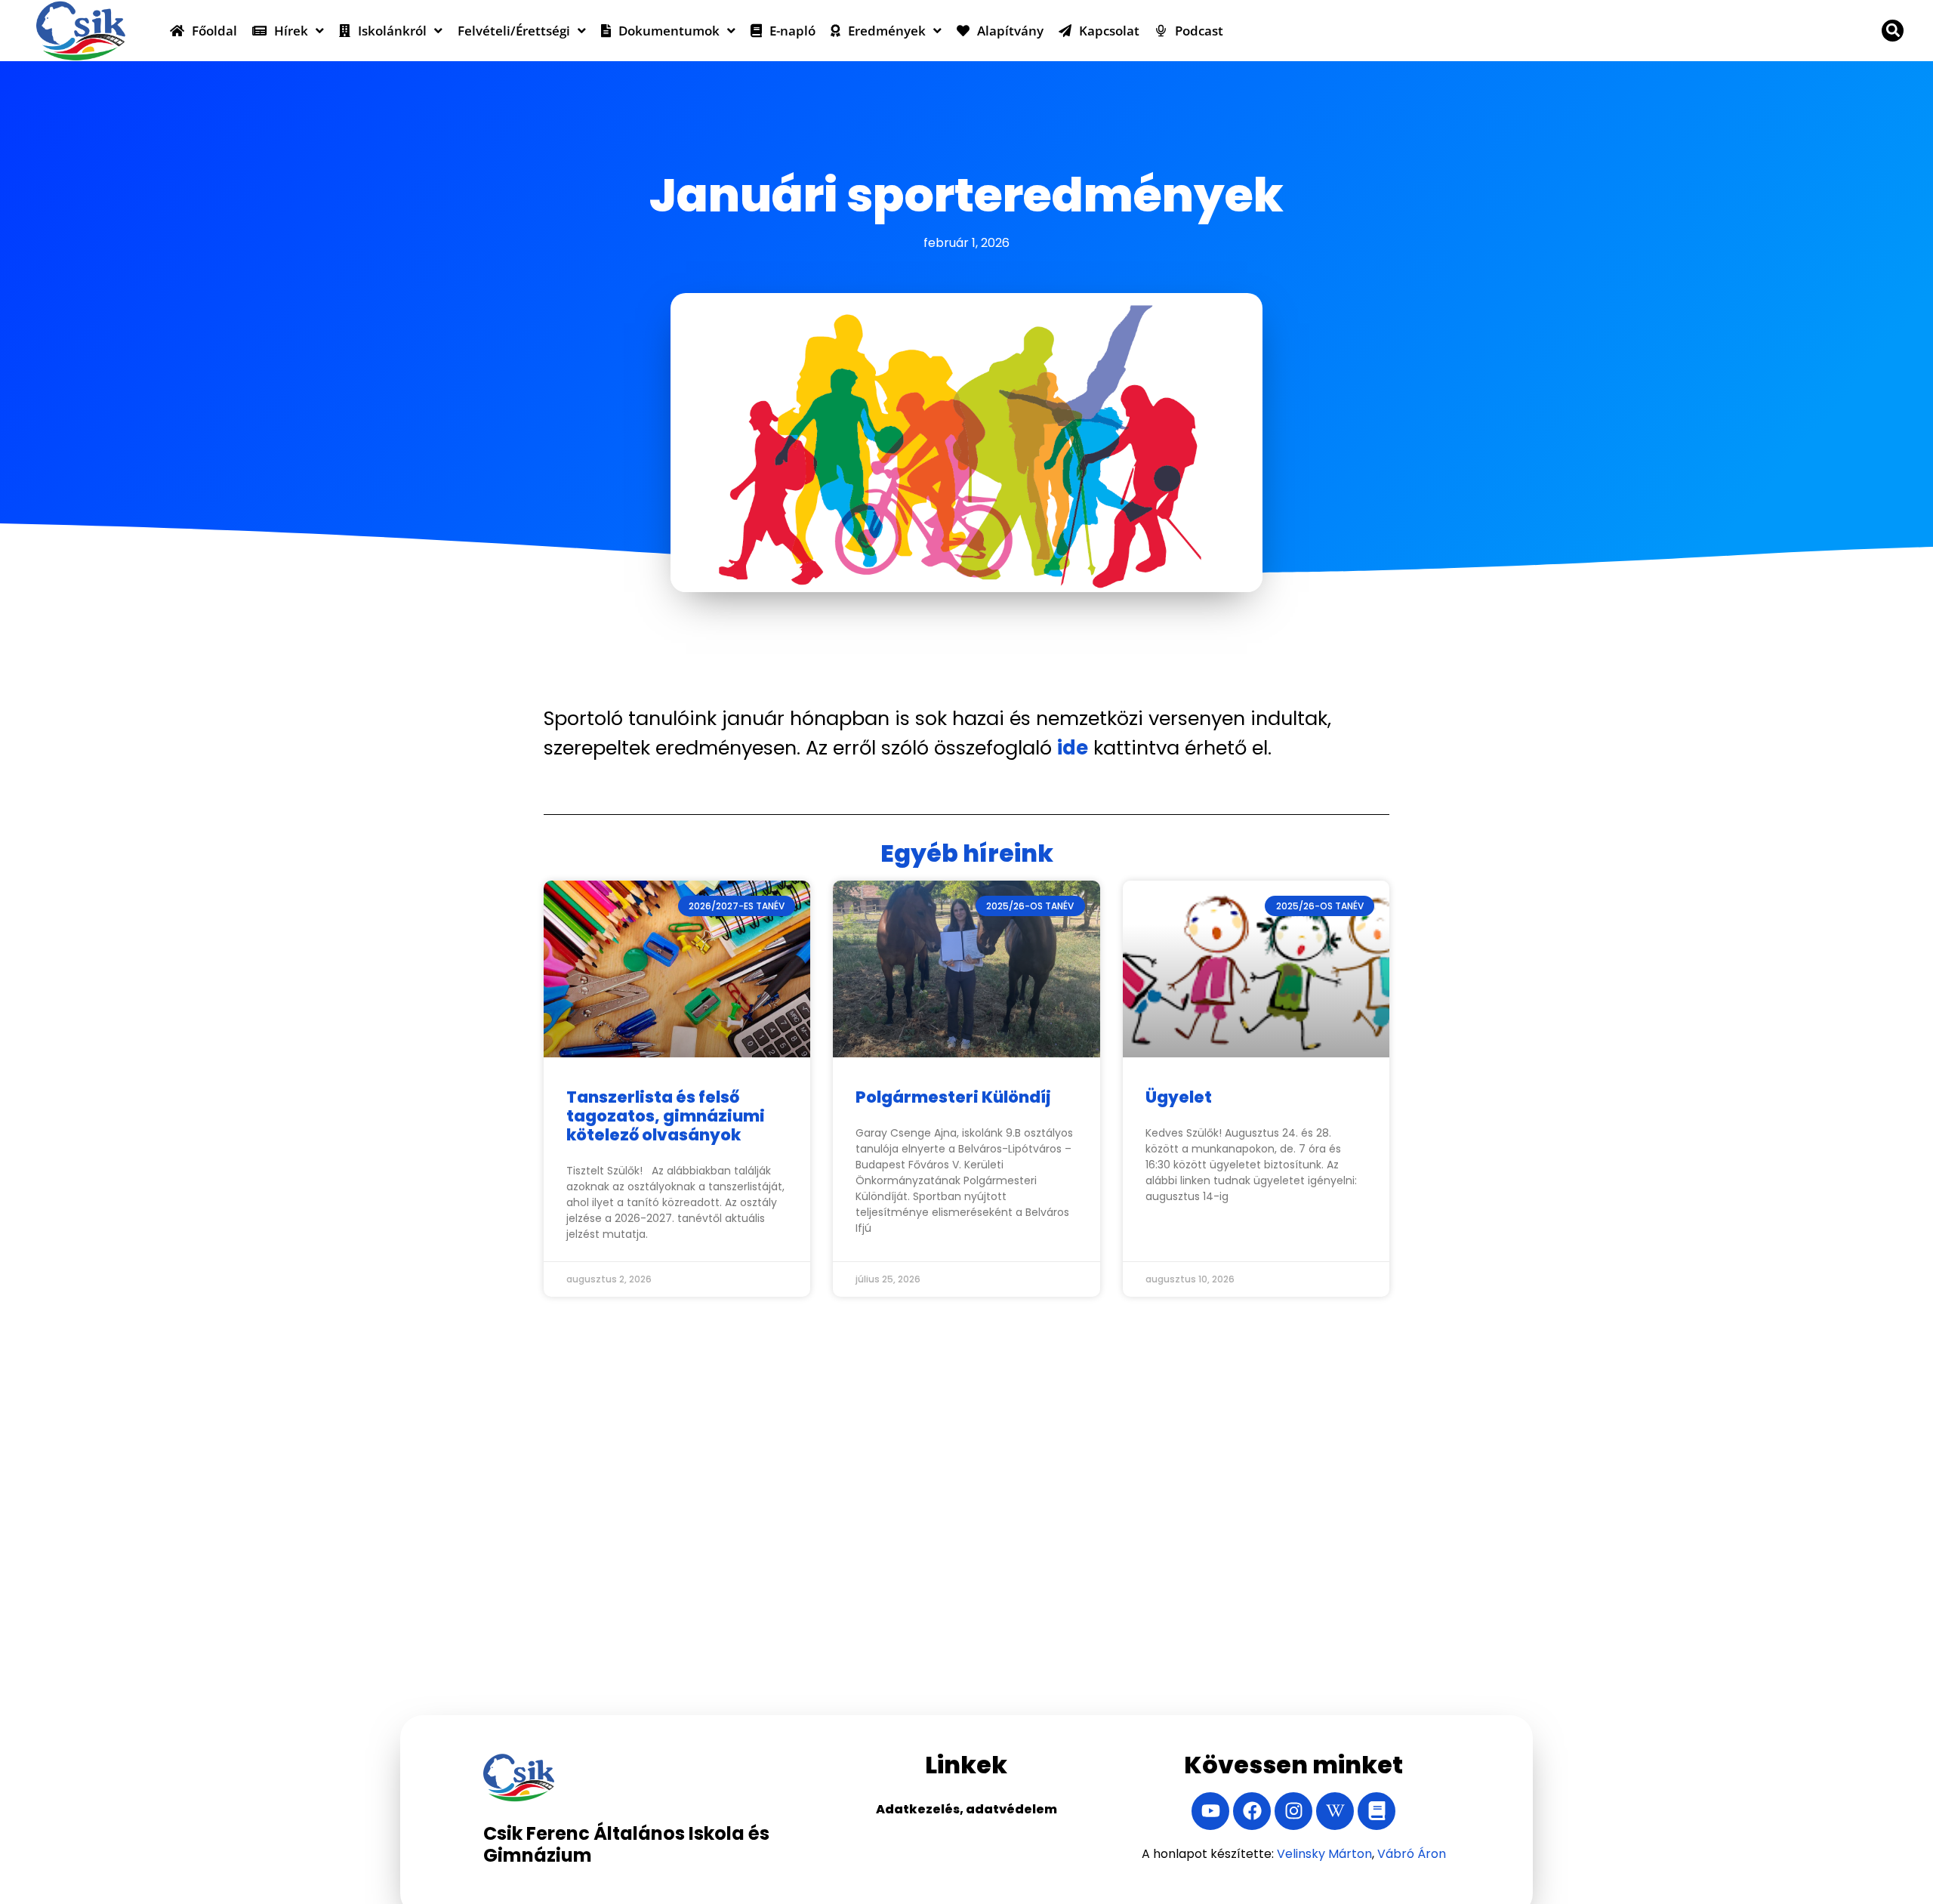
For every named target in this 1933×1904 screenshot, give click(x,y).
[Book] (1377, 1811)
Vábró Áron (1412, 1854)
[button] (1893, 31)
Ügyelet (1179, 1097)
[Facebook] (1252, 1811)
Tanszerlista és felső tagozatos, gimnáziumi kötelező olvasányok (666, 1116)
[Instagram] (1293, 1811)
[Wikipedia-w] (1335, 1811)
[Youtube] (1210, 1811)
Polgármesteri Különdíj (953, 1097)
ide (1073, 748)
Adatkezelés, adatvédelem (966, 1809)
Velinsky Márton (1324, 1854)
